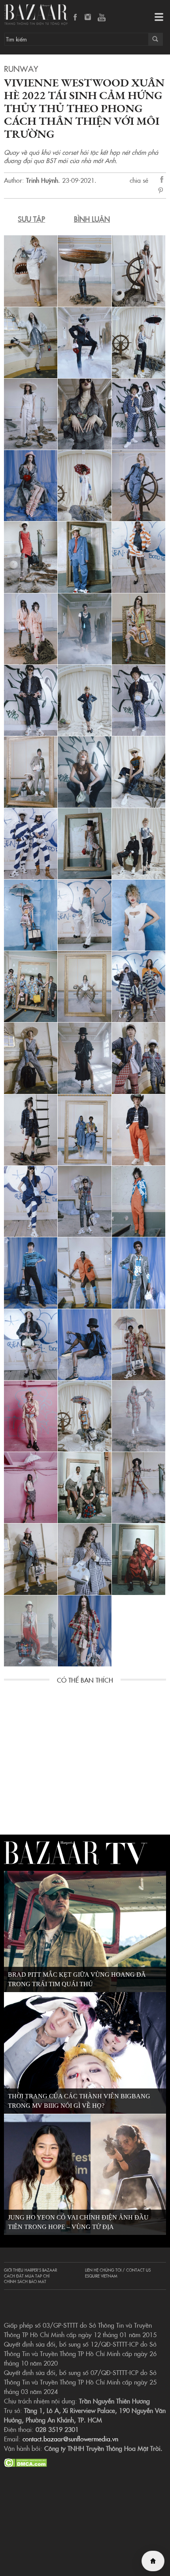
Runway (21, 68)
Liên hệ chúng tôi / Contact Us (118, 2270)
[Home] (153, 2561)
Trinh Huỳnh (42, 180)
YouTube (102, 18)
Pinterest (162, 191)
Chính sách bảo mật (25, 2281)
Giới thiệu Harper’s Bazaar (30, 2270)
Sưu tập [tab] (31, 219)
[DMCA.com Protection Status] (25, 2462)
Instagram (89, 18)
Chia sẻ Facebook (162, 181)
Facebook (76, 18)
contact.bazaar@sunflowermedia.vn (70, 2439)
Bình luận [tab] (92, 219)
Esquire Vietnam (101, 2276)
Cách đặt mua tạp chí (27, 2276)
